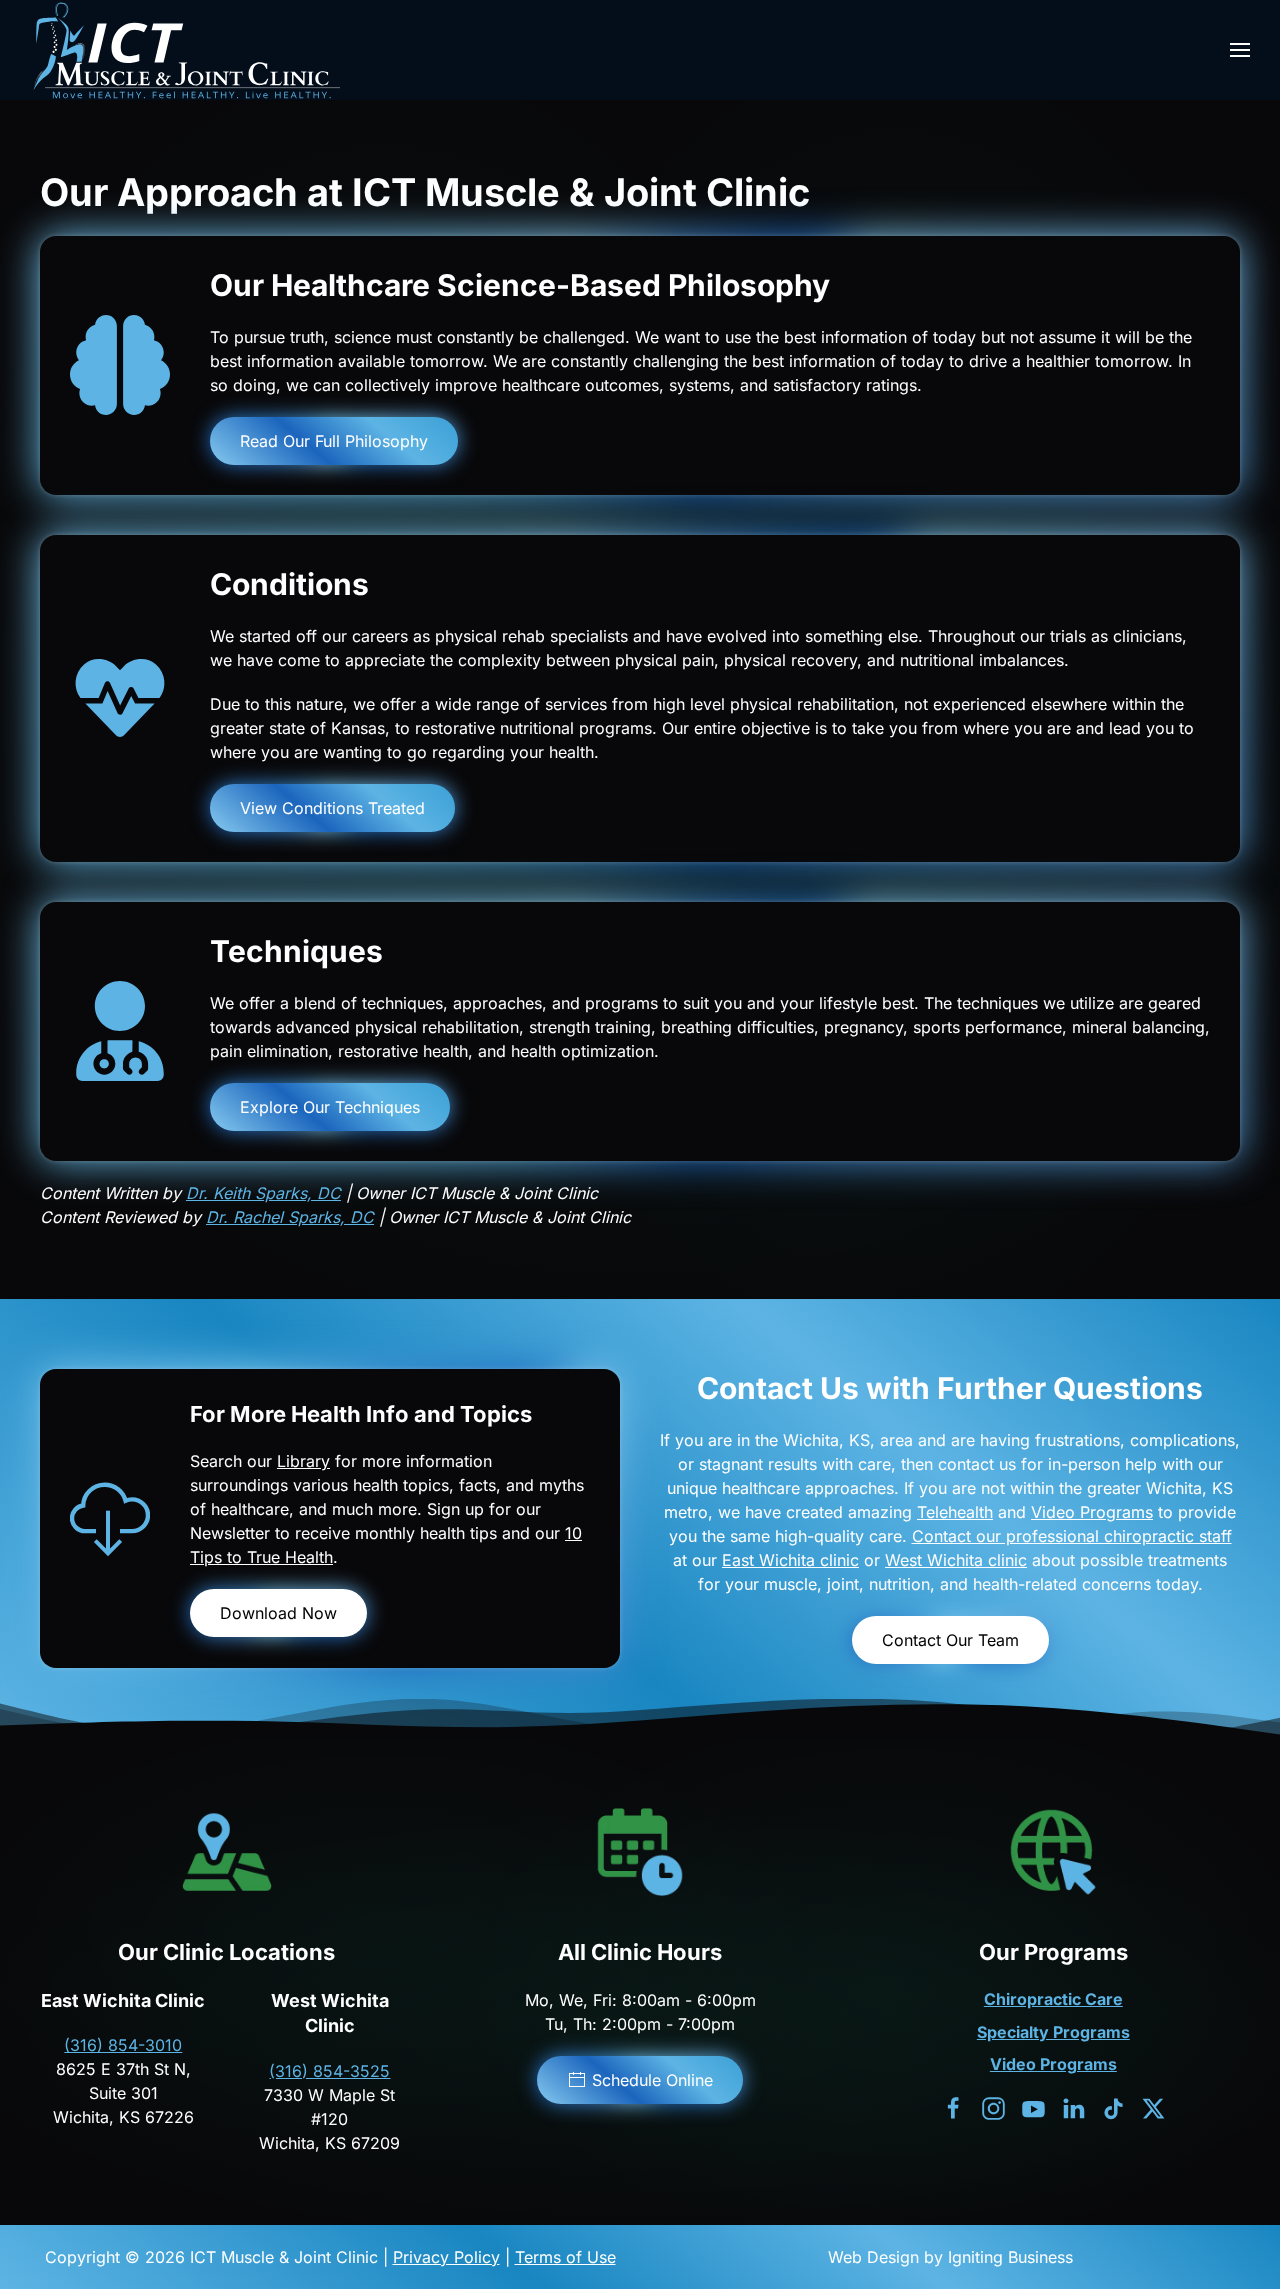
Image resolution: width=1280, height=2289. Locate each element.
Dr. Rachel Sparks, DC (290, 1217)
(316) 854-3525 (329, 2071)
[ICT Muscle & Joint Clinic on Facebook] (953, 2107)
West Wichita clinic (956, 1560)
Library (303, 1461)
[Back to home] (185, 50)
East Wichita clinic (790, 1560)
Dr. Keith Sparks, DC (263, 1193)
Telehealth (955, 1512)
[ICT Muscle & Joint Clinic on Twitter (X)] (1153, 2107)
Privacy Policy (446, 2257)
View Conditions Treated (332, 808)
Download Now (278, 1613)
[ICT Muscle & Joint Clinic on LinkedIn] (1073, 2107)
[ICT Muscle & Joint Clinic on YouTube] (1033, 2107)
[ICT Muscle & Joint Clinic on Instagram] (993, 2107)
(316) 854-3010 (123, 2045)
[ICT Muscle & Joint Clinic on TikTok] (1113, 2107)
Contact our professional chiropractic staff (1072, 1536)
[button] (1240, 50)
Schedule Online (652, 2080)
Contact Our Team (950, 1640)
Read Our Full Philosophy (334, 441)
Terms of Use (565, 2257)
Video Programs (1092, 1512)
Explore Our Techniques (330, 1107)
